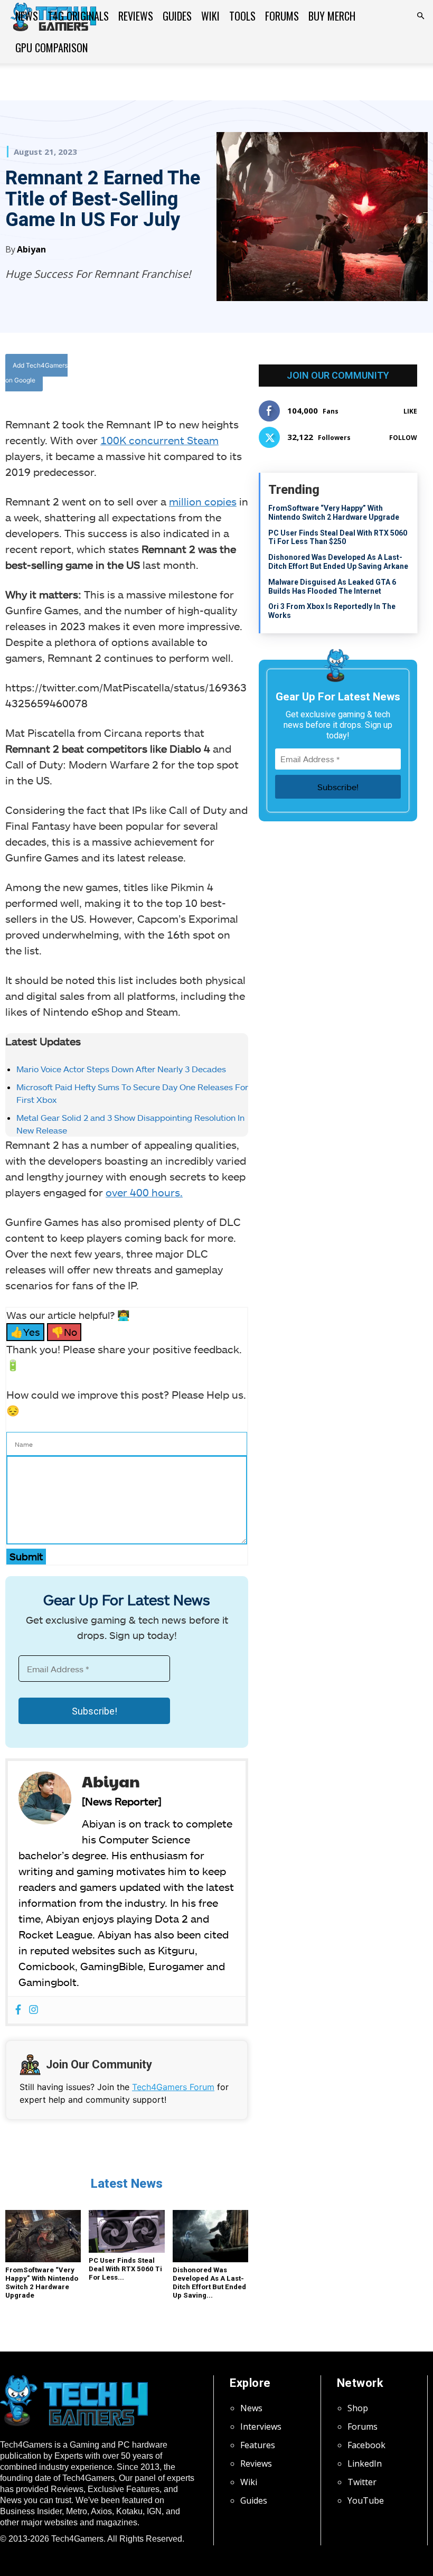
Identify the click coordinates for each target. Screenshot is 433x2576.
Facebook (366, 2445)
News (27, 16)
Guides (177, 16)
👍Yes (25, 1332)
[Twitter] (183, 375)
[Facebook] (159, 375)
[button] (420, 16)
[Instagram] (34, 2010)
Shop (358, 2408)
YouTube (366, 2500)
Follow (403, 438)
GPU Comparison (51, 48)
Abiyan (31, 249)
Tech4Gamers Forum (173, 2087)
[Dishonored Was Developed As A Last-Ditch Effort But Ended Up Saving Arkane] (210, 2236)
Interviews (261, 2427)
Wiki (210, 16)
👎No (64, 1332)
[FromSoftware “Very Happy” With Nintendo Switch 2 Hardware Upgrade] (43, 2236)
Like (410, 411)
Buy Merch (332, 16)
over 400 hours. (144, 1192)
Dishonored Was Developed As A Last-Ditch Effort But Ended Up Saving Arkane (338, 562)
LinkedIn (365, 2463)
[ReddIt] (232, 375)
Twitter (362, 2482)
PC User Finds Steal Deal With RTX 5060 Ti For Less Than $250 (338, 537)
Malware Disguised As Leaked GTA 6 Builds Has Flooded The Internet (332, 587)
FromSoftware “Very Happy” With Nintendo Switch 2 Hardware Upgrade (42, 2283)
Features (258, 2445)
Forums (282, 16)
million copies (203, 501)
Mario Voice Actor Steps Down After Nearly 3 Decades (121, 1069)
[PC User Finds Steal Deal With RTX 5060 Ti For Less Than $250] (126, 2231)
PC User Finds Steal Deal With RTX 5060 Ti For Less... (125, 2269)
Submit (26, 1556)
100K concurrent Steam (159, 440)
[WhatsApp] (208, 375)
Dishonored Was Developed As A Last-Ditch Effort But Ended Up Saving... (209, 2283)
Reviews (136, 16)
